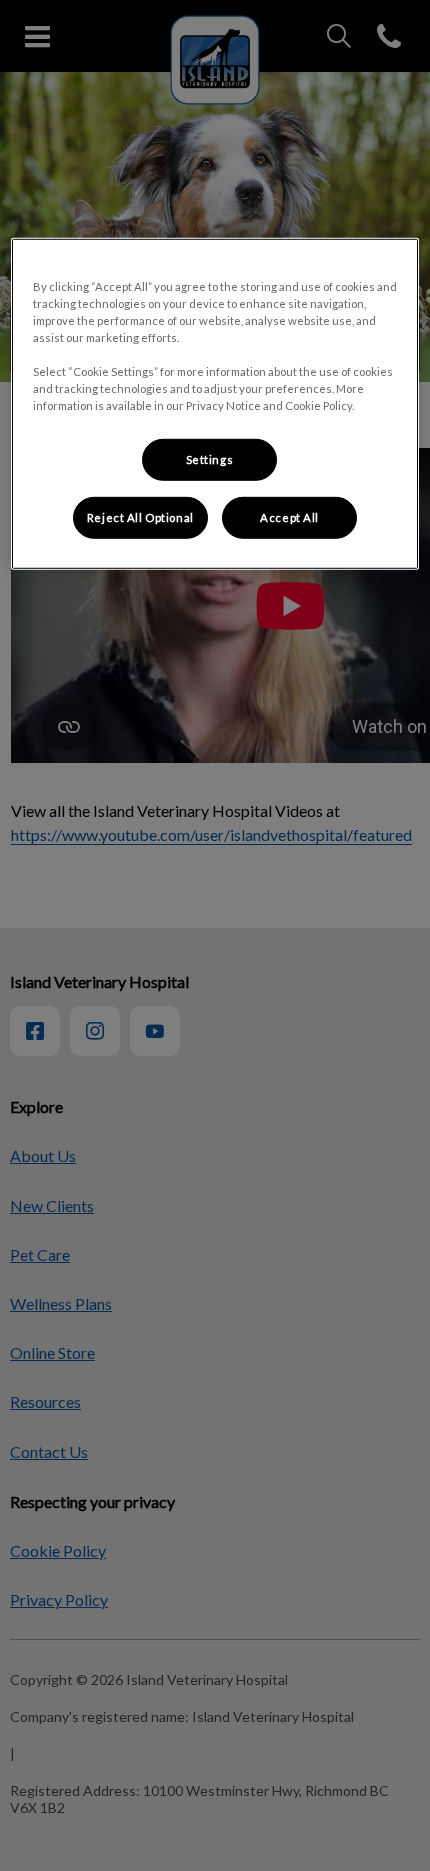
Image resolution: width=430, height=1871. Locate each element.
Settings (210, 459)
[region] (215, 403)
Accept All (289, 517)
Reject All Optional (140, 517)
